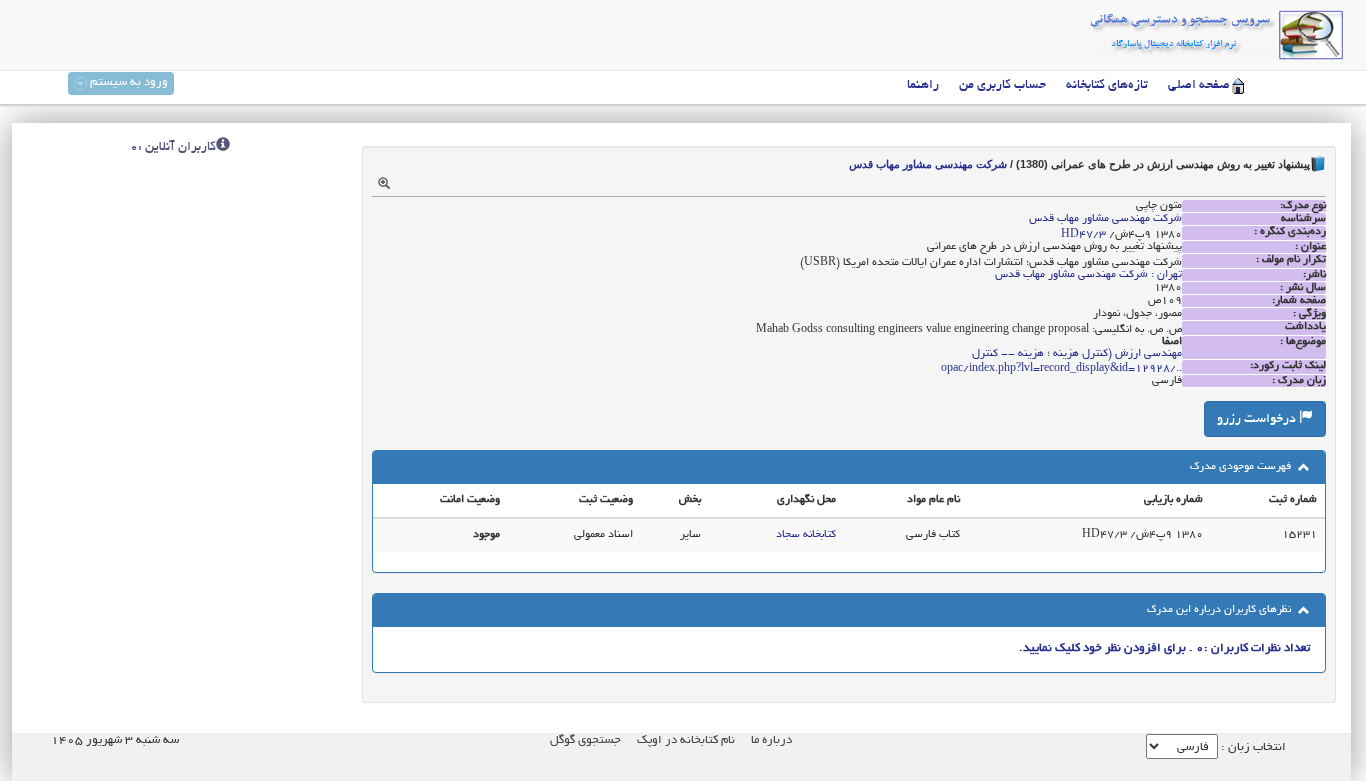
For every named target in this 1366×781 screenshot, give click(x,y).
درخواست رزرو (1258, 420)
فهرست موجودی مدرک (1242, 467)
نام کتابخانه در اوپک (686, 740)
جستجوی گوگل (585, 740)
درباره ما (771, 740)
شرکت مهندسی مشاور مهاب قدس (928, 164)
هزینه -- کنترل (1008, 354)
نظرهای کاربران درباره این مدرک (1220, 610)
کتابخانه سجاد (806, 535)
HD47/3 (1083, 235)
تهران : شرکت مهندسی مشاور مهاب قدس (1088, 275)
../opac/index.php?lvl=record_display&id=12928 (1061, 369)
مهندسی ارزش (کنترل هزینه (1117, 354)
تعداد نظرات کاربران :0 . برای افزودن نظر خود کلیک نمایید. (1164, 648)
